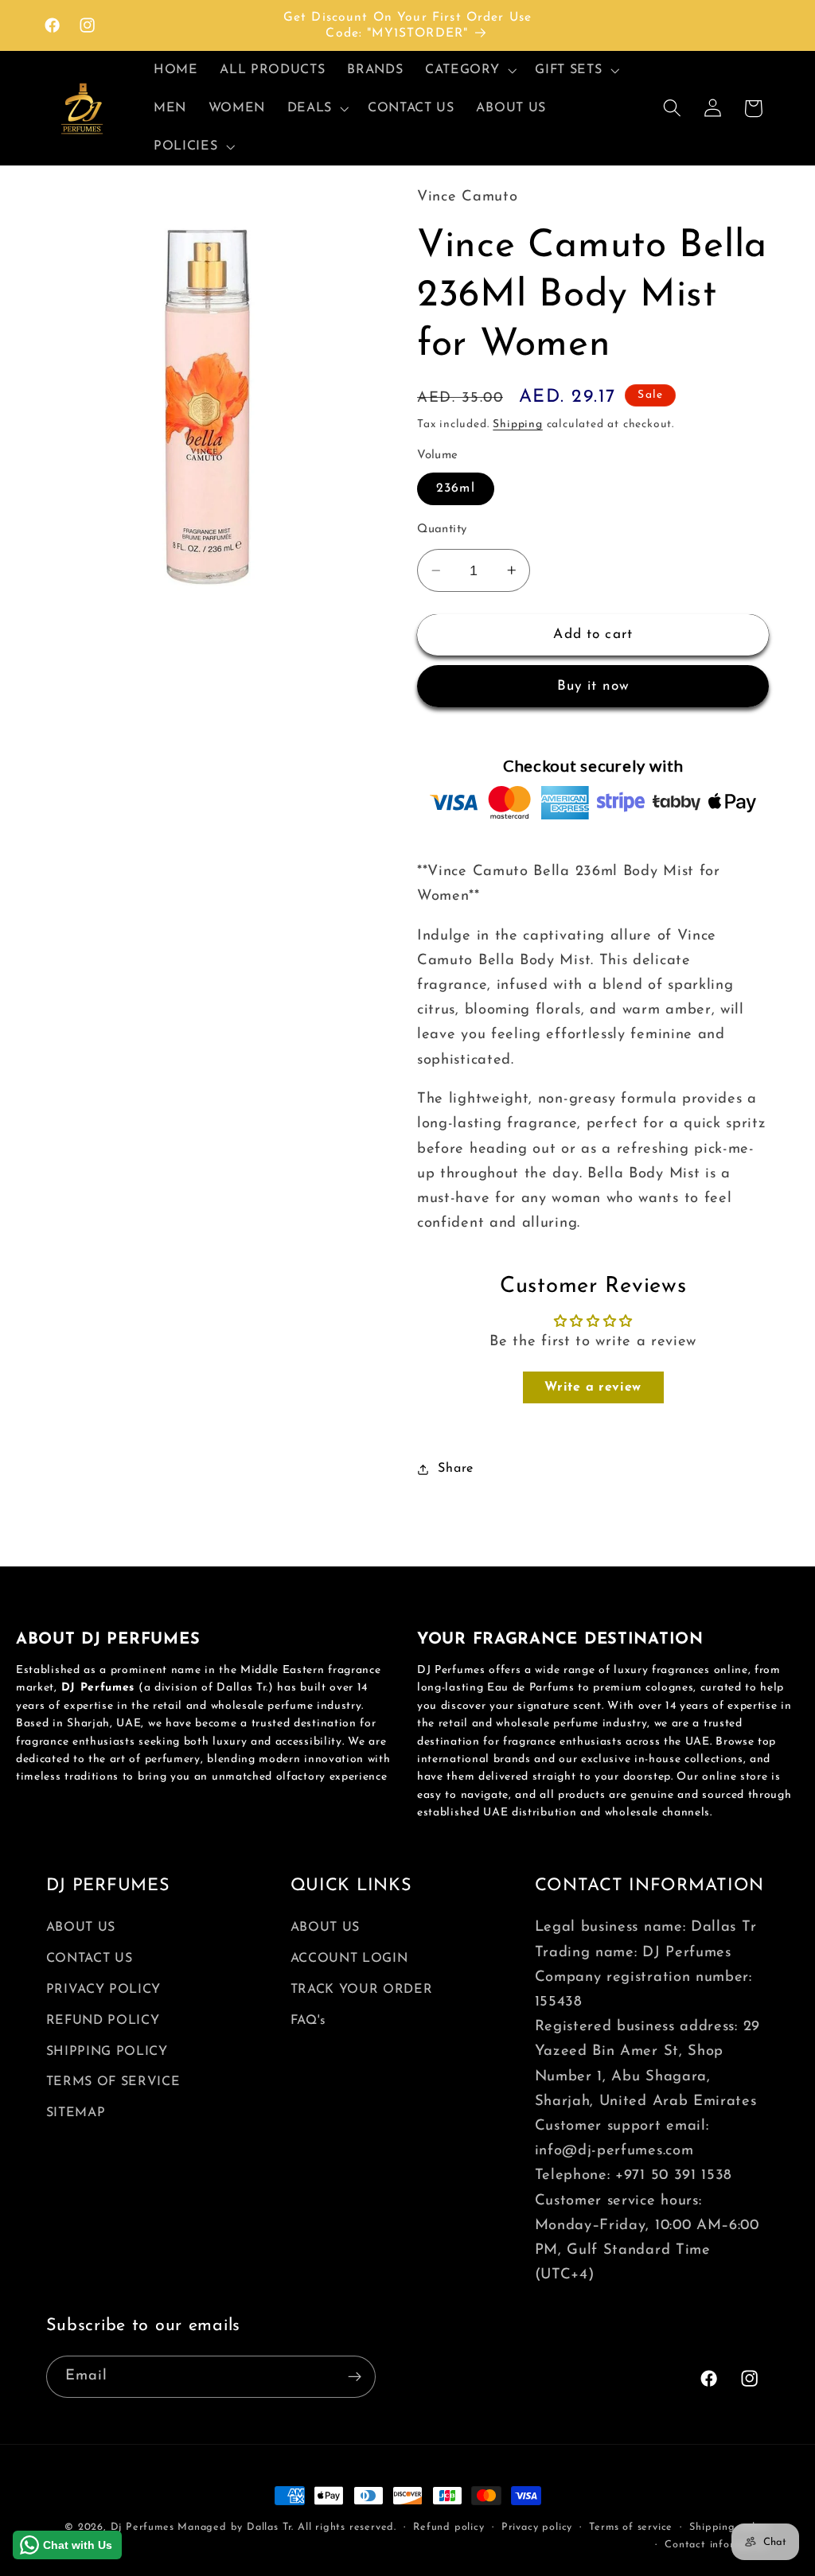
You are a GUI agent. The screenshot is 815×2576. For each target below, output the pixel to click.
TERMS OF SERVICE (113, 2082)
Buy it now (594, 686)
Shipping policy (729, 2527)
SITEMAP (76, 2113)
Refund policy (448, 2527)
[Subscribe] (355, 2377)
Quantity (442, 529)
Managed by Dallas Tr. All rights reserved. (287, 2527)
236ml (456, 488)
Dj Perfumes (142, 2527)
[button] (469, 70)
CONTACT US (90, 1959)
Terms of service (631, 2527)
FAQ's (308, 2021)
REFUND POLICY (103, 2021)
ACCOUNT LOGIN (349, 1959)
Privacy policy (537, 2527)
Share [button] (455, 1469)
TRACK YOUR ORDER (362, 1990)
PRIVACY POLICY (104, 1990)
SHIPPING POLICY (107, 2052)
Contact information (717, 2545)
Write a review (593, 1387)
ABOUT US (81, 1928)
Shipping (517, 424)
